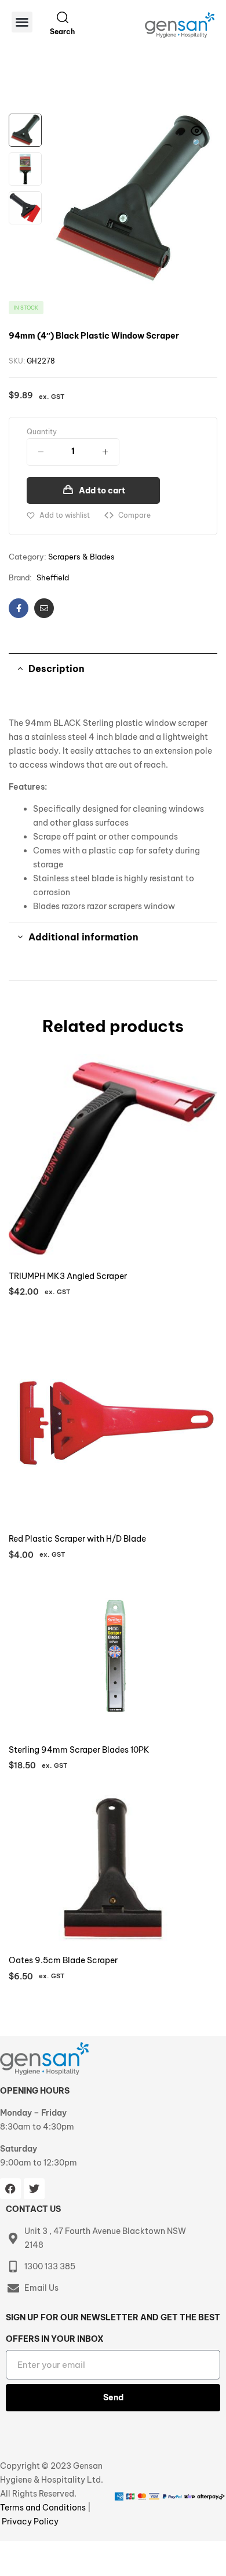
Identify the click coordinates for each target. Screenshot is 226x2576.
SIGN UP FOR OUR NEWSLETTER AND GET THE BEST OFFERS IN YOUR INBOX (113, 2328)
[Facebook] (10, 2189)
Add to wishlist (65, 515)
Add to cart (102, 491)
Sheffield (53, 577)
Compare (134, 515)
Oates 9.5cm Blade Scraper (63, 1960)
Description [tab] (57, 668)
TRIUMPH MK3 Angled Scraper (68, 1276)
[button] (22, 22)
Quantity (42, 432)
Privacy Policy (30, 2521)
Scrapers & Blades (81, 557)
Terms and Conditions (44, 2508)
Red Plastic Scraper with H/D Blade (77, 1539)
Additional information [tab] (83, 937)
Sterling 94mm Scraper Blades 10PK (79, 1750)
